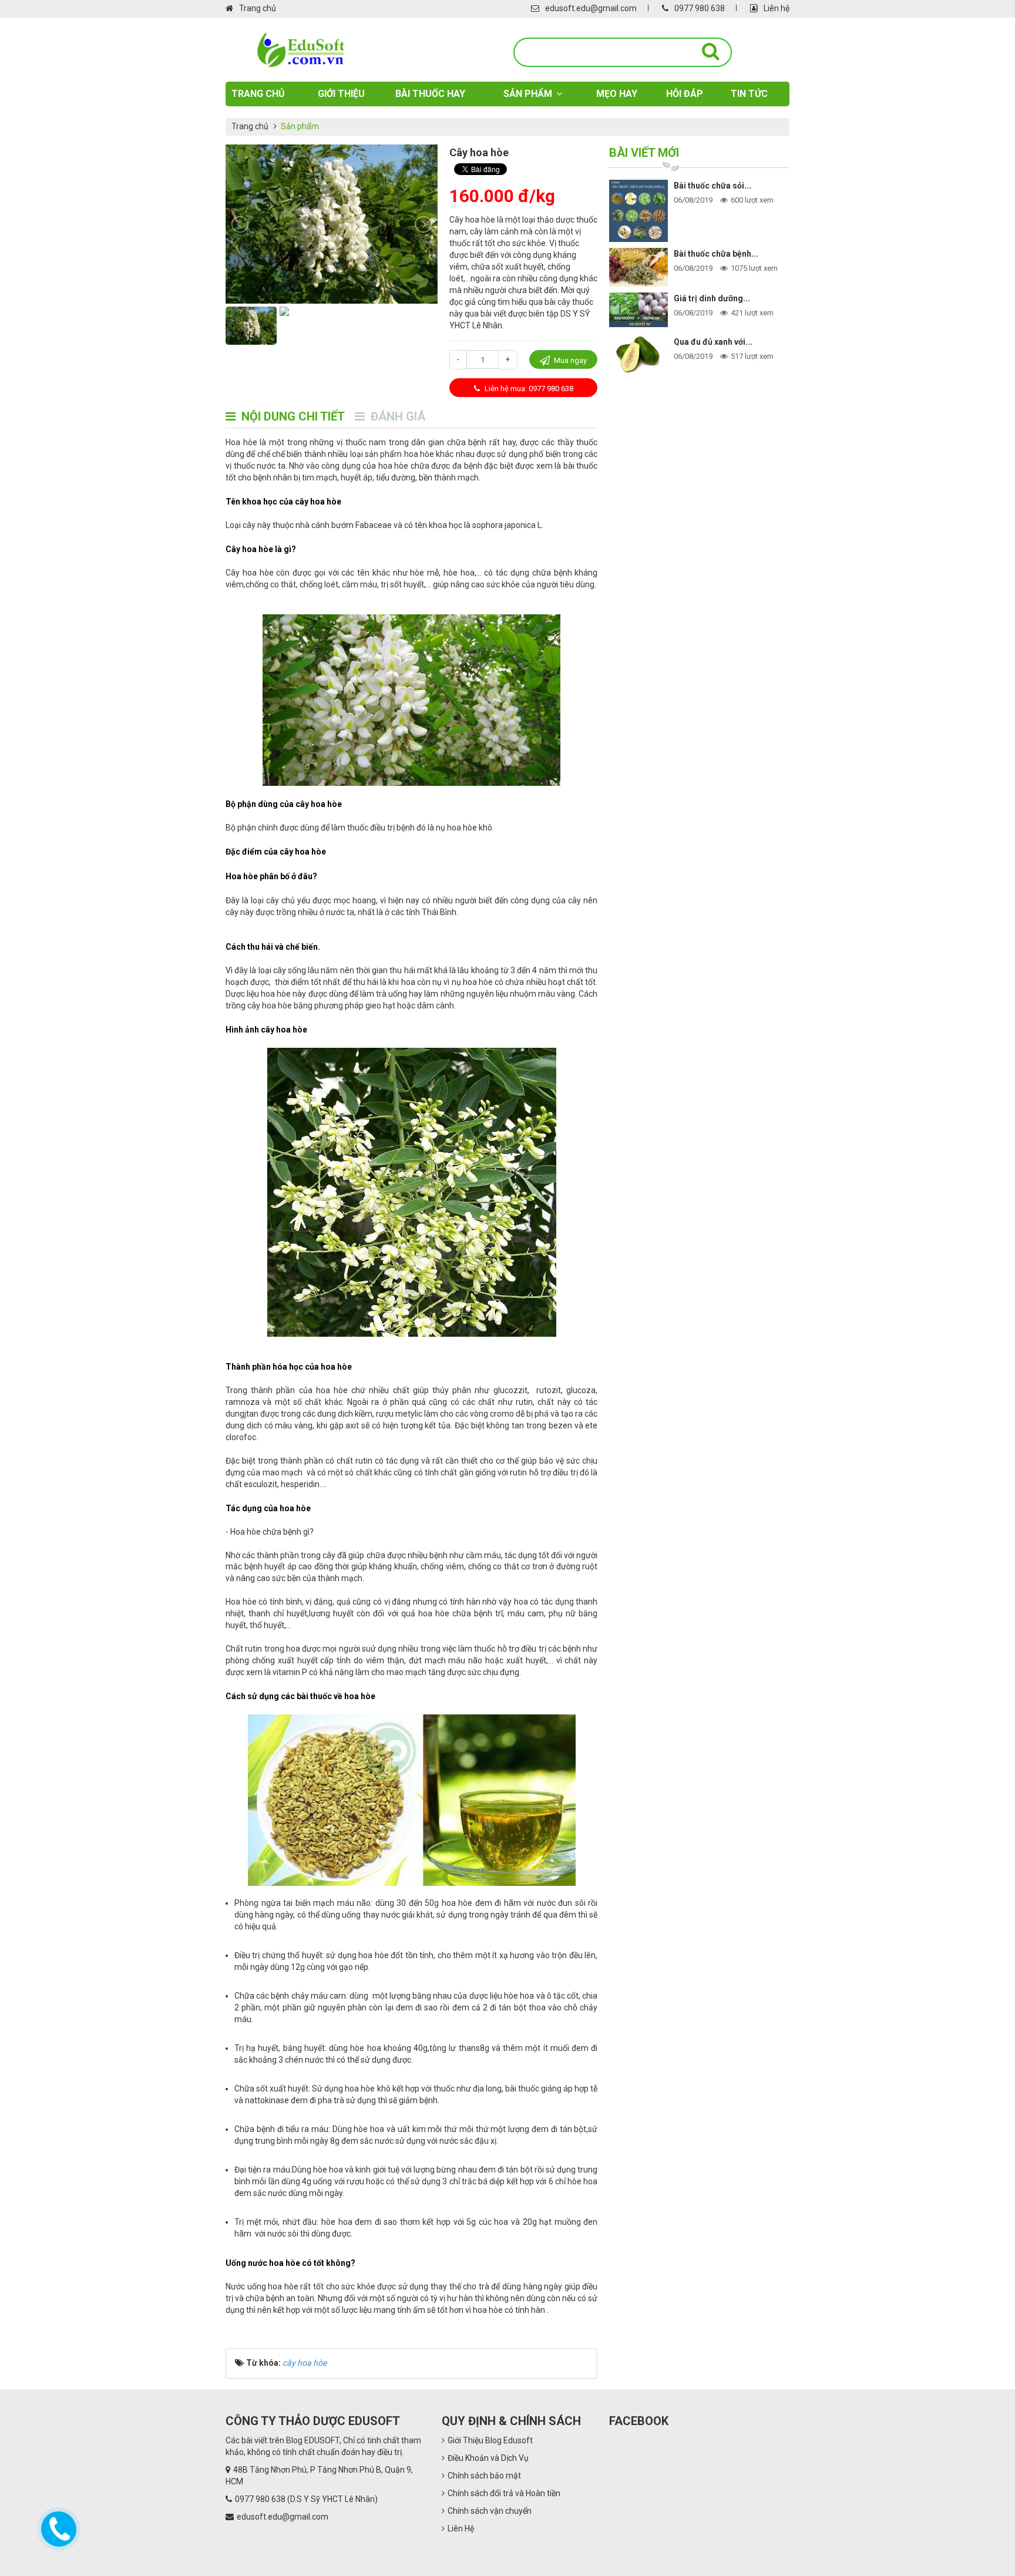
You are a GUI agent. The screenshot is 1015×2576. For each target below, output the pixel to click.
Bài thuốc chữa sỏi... (712, 186)
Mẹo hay (617, 94)
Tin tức (749, 94)
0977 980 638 (700, 8)
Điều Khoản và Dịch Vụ (488, 2458)
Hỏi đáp (685, 94)
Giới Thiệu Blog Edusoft (490, 2440)
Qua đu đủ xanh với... (713, 342)
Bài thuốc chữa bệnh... (716, 254)
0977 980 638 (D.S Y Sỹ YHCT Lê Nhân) (306, 2499)
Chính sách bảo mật (484, 2476)
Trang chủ (258, 8)
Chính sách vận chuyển (490, 2511)
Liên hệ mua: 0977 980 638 (528, 389)
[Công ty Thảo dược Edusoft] (300, 50)
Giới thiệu (341, 94)
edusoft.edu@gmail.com (591, 8)
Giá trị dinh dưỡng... (712, 298)
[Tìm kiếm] (711, 52)
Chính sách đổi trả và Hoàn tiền (504, 2493)
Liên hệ (777, 8)
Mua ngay (569, 360)
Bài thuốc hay (430, 94)
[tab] (285, 417)
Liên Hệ (461, 2528)
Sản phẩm (528, 94)
